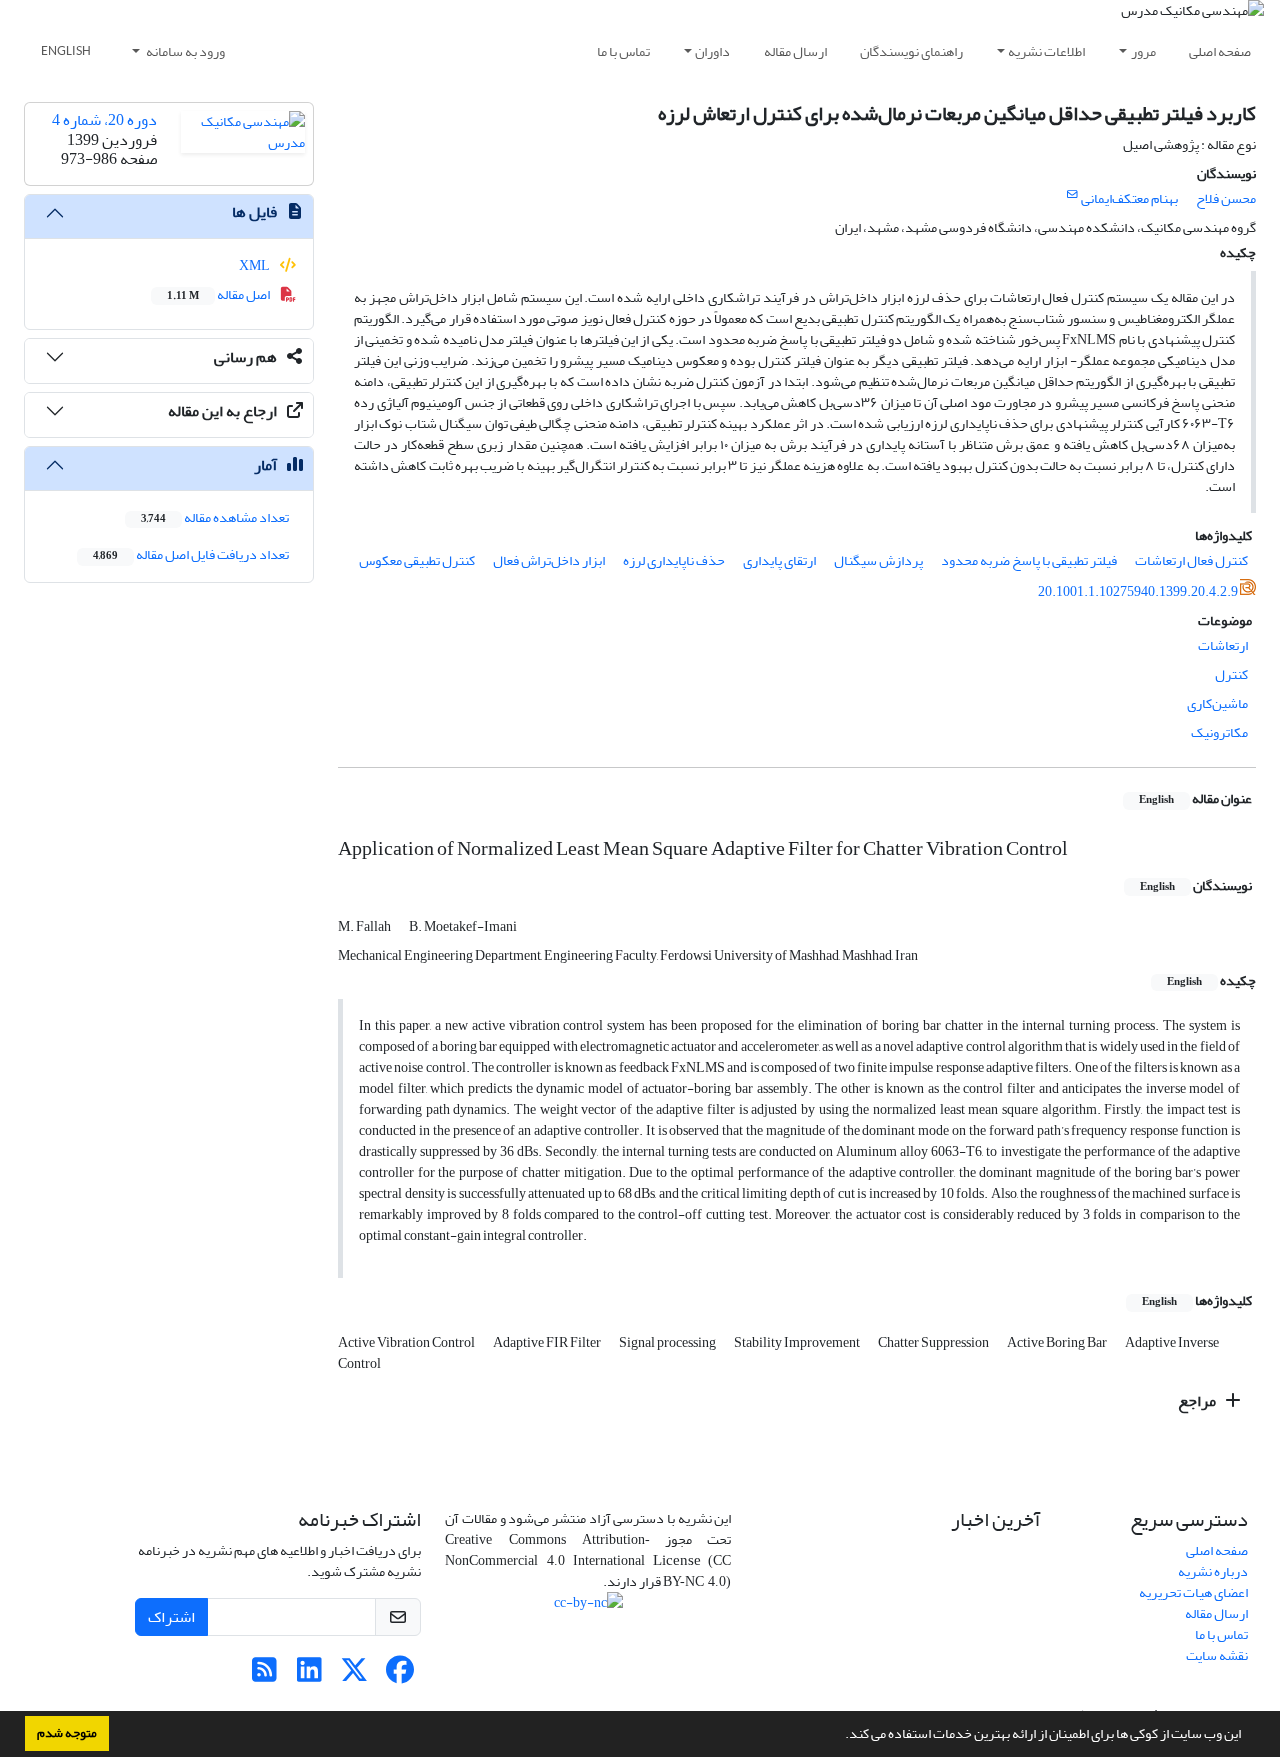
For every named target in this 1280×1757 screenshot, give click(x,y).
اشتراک (171, 1617)
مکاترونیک (1219, 732)
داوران (712, 51)
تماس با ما (623, 51)
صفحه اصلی (1220, 51)
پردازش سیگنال (878, 560)
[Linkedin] (309, 1675)
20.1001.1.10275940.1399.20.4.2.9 (1138, 591)
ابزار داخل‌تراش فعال (549, 560)
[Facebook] (399, 1675)
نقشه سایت (1217, 1655)
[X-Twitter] (354, 1675)
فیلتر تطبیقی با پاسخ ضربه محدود (1029, 560)
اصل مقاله (219, 294)
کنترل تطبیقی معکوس (417, 560)
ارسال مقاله (795, 51)
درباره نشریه (1213, 1571)
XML (255, 265)
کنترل (1231, 674)
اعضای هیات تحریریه (1193, 1592)
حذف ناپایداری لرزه (674, 560)
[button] (840, 1736)
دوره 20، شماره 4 (104, 120)
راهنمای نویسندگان (911, 51)
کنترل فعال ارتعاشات (1191, 560)
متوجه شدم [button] (67, 1733)
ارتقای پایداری (779, 560)
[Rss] (264, 1675)
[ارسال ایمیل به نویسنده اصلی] (1072, 195)
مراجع (1198, 1401)
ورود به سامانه (184, 51)
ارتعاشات (1223, 645)
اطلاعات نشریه (1046, 51)
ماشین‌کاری (1217, 703)
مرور (1143, 51)
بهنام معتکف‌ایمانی (1129, 198)
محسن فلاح (1226, 198)
